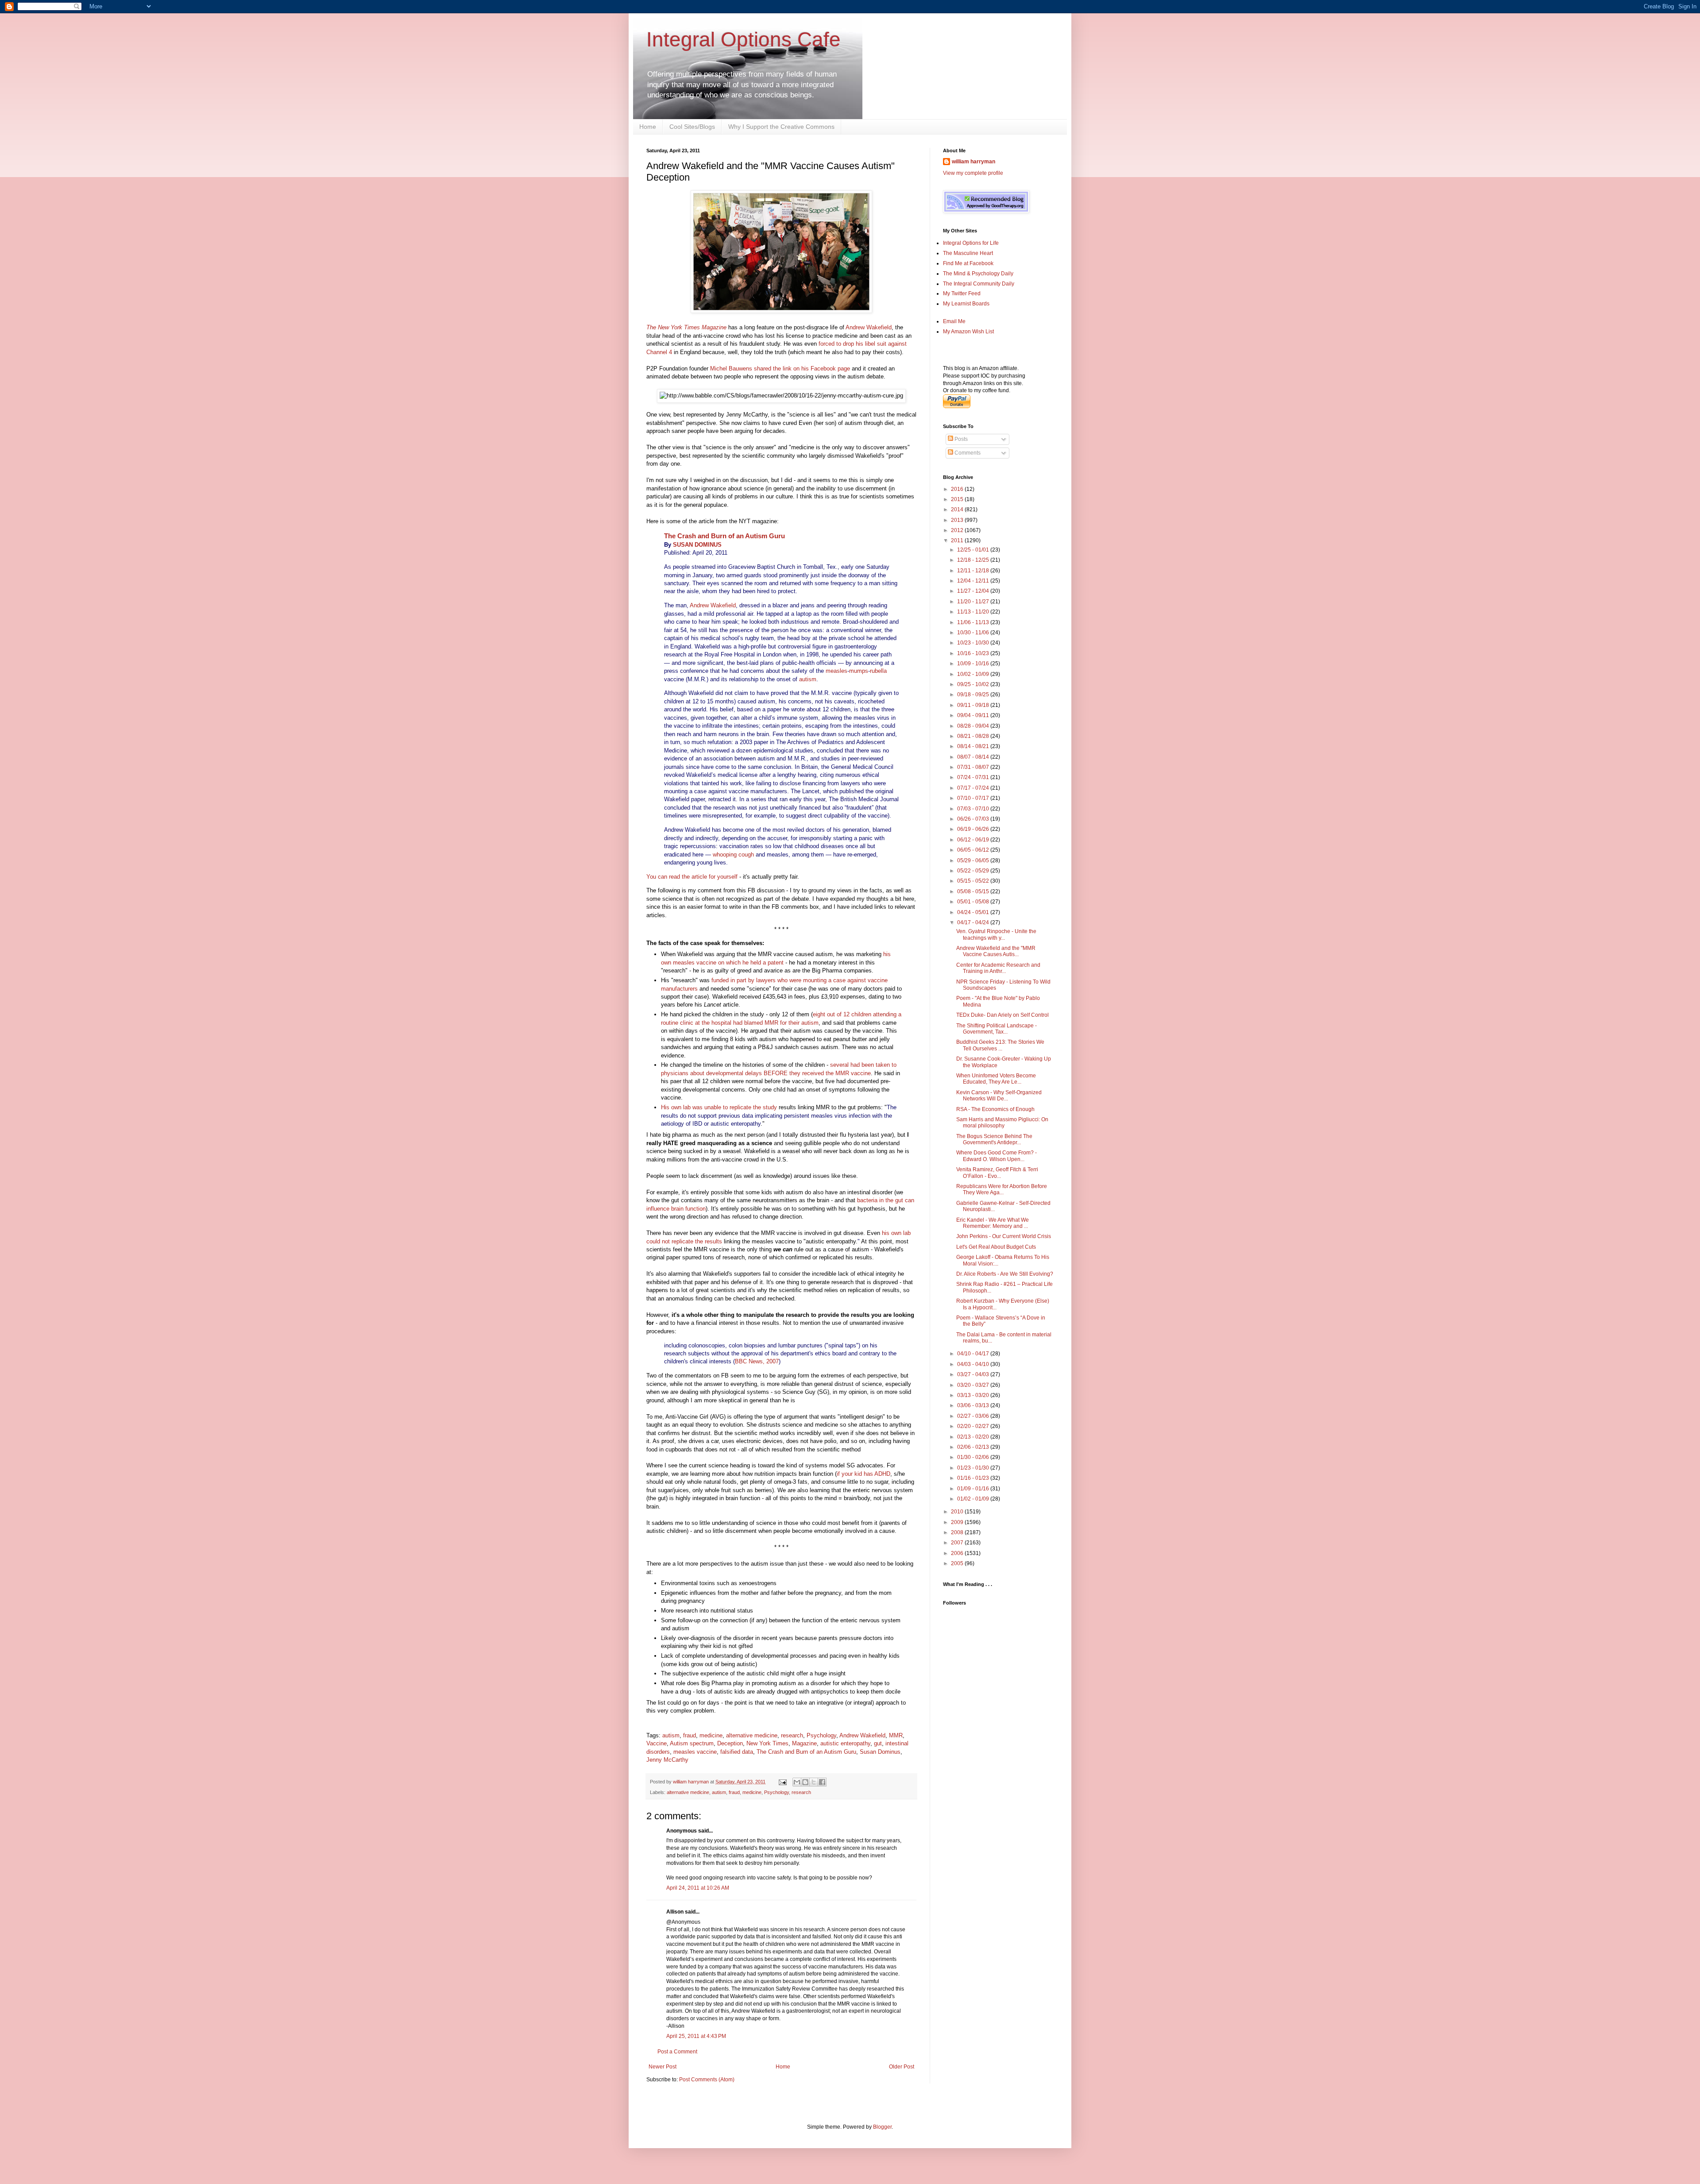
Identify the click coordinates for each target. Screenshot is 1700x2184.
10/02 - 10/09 (974, 674)
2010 (958, 1512)
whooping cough (733, 855)
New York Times (767, 1743)
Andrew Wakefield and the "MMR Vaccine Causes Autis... (996, 951)
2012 (958, 530)
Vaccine (657, 1743)
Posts (960, 439)
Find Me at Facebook (968, 263)
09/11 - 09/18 (974, 705)
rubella (878, 671)
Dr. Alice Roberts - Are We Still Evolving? (1005, 1274)
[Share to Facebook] (822, 1782)
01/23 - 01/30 (974, 1468)
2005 (958, 1563)
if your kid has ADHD (864, 1474)
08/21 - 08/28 (974, 736)
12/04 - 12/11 (974, 581)
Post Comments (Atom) (707, 2080)
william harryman (692, 1782)
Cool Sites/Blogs (692, 127)
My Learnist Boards (966, 304)
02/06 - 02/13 (974, 1447)
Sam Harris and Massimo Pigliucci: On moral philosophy (1002, 1123)
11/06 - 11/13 (974, 622)
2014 (958, 509)
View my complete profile (973, 173)
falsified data (737, 1752)
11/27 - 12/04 (974, 591)
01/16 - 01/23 (974, 1478)
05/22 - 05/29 (974, 871)
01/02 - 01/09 (974, 1499)
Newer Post (663, 2067)
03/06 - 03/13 (974, 1405)
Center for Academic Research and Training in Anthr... (998, 968)
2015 (958, 499)
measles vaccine (695, 1752)
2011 (958, 540)
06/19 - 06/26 (974, 829)
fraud (690, 1735)
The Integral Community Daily (979, 284)
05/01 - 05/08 (974, 902)
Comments (967, 453)
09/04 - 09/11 (974, 715)
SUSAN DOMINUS (697, 545)
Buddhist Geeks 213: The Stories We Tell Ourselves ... (1000, 1045)
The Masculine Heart (968, 253)
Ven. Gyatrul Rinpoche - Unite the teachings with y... (996, 934)
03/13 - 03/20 (974, 1395)
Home (648, 127)
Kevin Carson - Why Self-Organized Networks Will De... (999, 1096)
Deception (730, 1743)
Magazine (804, 1743)
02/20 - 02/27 (974, 1426)
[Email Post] (782, 1782)
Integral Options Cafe (744, 39)
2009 (958, 1522)
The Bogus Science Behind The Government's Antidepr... (994, 1139)
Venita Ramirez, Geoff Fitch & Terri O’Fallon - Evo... (997, 1173)
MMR (896, 1735)
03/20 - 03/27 (974, 1385)
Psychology (821, 1735)
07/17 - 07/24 (974, 788)
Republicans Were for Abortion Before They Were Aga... (1002, 1189)
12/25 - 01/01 (974, 550)
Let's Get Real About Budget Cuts (996, 1247)
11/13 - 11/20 (974, 612)
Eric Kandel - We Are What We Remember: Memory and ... (993, 1223)
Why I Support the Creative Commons (781, 127)
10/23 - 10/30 (974, 643)
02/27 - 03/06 (974, 1416)
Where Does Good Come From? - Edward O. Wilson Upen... (997, 1156)
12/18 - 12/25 (974, 560)
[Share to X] (814, 1782)
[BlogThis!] (805, 1782)
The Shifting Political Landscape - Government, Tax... (997, 1029)
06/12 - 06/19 (974, 840)
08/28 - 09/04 (974, 726)
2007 (958, 1543)
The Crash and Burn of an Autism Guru (724, 536)
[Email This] (797, 1782)
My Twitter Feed (962, 293)
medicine (711, 1735)
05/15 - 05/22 (974, 881)
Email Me (954, 321)
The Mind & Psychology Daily (978, 274)
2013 (958, 520)
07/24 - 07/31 (974, 777)
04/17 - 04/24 (974, 922)
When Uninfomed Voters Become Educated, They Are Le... (996, 1079)
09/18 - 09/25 (974, 695)
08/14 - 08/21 (974, 746)
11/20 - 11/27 (974, 602)
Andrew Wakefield (869, 327)
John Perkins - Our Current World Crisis (1004, 1236)
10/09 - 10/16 (974, 664)
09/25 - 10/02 (974, 684)
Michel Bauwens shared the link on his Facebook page (780, 369)
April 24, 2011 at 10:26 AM (698, 1888)
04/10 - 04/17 (974, 1354)
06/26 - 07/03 (974, 819)
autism (808, 679)
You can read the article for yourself (692, 877)
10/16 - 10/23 (974, 653)
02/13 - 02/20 (974, 1437)
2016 (958, 489)
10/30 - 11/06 (974, 633)
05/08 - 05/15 (974, 891)
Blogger (882, 2127)
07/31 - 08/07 (974, 767)
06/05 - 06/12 (974, 850)
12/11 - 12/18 (974, 571)
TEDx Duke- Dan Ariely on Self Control (1003, 1015)
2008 (958, 1532)
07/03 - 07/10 (974, 809)
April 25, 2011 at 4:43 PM (696, 2036)
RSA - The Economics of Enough (995, 1109)
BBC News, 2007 (757, 1361)
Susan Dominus (880, 1752)
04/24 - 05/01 (974, 912)
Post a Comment (677, 2052)
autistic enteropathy (845, 1743)
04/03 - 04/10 (974, 1364)
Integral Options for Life (971, 243)
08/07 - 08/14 (974, 757)
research (792, 1735)
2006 (958, 1553)
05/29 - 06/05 (974, 860)
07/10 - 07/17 (974, 798)
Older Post (902, 2067)
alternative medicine (752, 1735)
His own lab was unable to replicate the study (719, 1107)
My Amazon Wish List (968, 332)
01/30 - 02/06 (974, 1457)
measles (836, 671)
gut (878, 1743)
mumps (859, 671)
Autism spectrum (692, 1743)
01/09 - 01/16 (974, 1489)
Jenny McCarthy (667, 1760)
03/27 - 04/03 (974, 1374)
